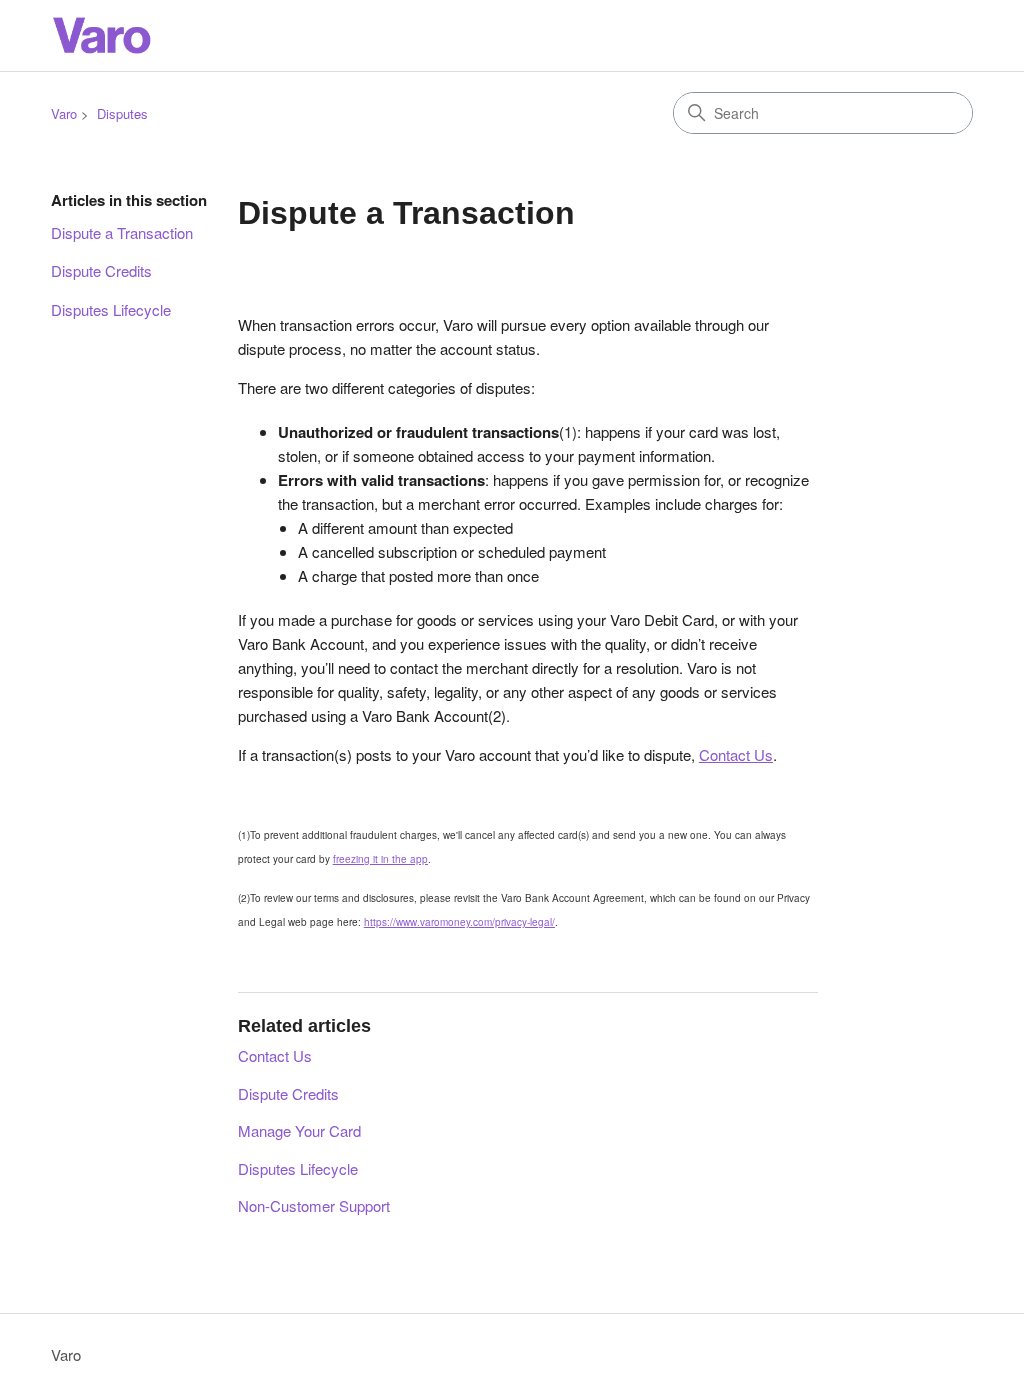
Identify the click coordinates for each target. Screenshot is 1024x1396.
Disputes (122, 113)
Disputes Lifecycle (111, 309)
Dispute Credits (101, 270)
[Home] (101, 35)
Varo (64, 113)
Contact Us (275, 1055)
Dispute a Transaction (122, 232)
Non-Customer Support (314, 1205)
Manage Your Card (299, 1130)
